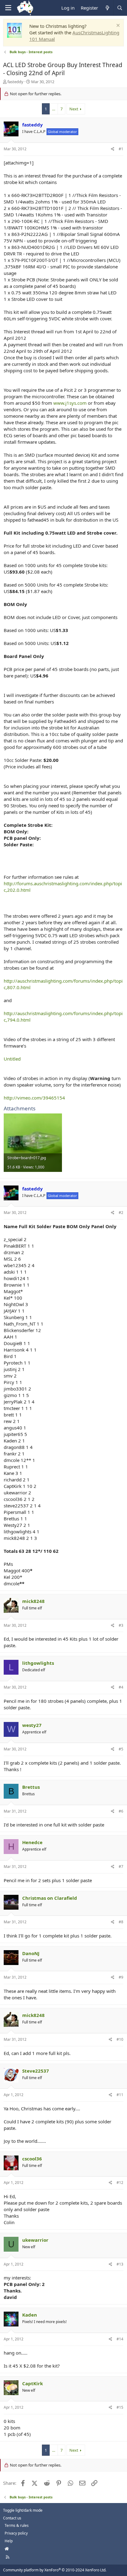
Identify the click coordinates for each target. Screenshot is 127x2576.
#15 (120, 2407)
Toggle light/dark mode (23, 2510)
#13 (120, 2264)
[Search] (120, 8)
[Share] (113, 149)
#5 (121, 1749)
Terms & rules (17, 2525)
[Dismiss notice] (117, 26)
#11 (120, 2095)
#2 (121, 1213)
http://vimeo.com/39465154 (34, 1098)
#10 (120, 2039)
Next (74, 109)
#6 (121, 1811)
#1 (121, 149)
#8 (121, 1922)
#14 (120, 2339)
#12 (120, 2183)
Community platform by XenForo (55, 2570)
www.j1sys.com (70, 403)
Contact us (12, 2518)
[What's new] (107, 8)
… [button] (54, 109)
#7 (121, 1867)
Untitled (12, 1059)
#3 (121, 1625)
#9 (121, 1977)
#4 (121, 1687)
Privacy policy (16, 2533)
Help (9, 2541)
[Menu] (8, 8)
